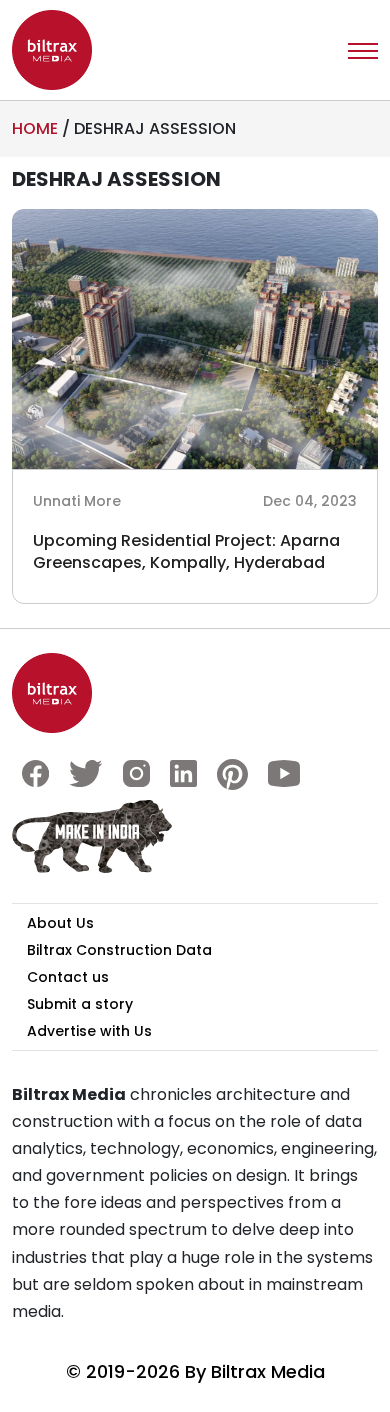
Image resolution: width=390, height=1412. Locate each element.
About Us (60, 923)
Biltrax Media (268, 1371)
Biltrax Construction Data (119, 950)
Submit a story (80, 1004)
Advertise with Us (89, 1031)
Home (35, 128)
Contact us (68, 977)
